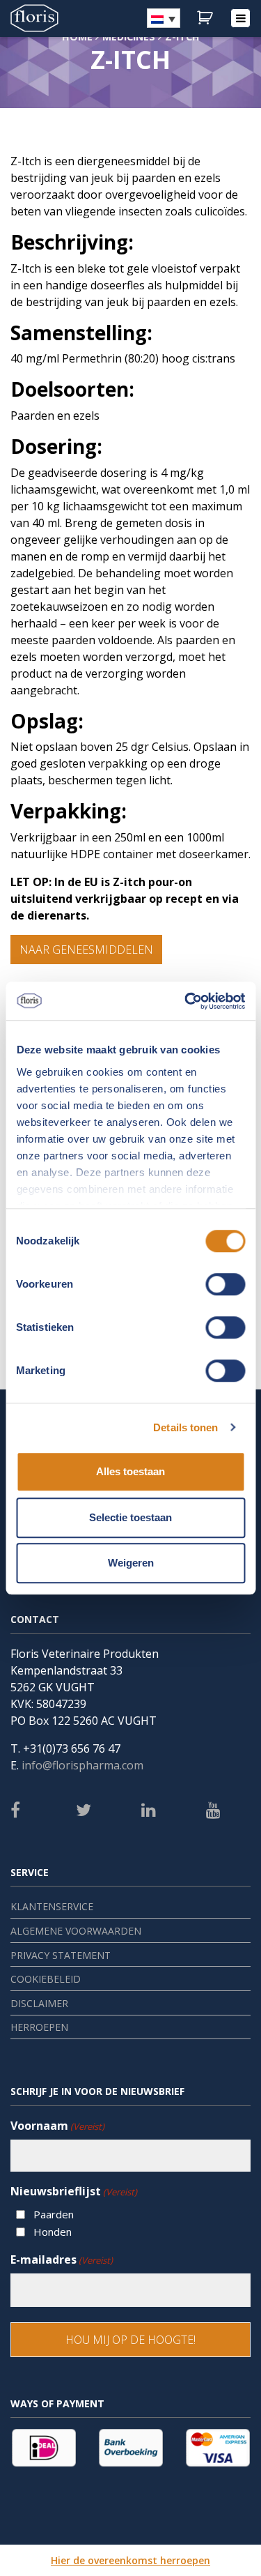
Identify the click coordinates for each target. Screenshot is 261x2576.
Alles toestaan (130, 1471)
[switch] (225, 1284)
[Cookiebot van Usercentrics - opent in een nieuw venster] (186, 1001)
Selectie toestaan (130, 1517)
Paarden (54, 2214)
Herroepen (39, 2027)
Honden (53, 2232)
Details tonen (185, 1427)
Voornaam (57, 2126)
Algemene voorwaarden (76, 1931)
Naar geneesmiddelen (86, 950)
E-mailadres (62, 2259)
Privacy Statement (61, 1955)
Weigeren (131, 1563)
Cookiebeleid (46, 1979)
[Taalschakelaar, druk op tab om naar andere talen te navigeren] (164, 18)
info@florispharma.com (82, 1765)
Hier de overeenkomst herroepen (130, 2560)
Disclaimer (39, 2003)
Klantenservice (52, 1906)
